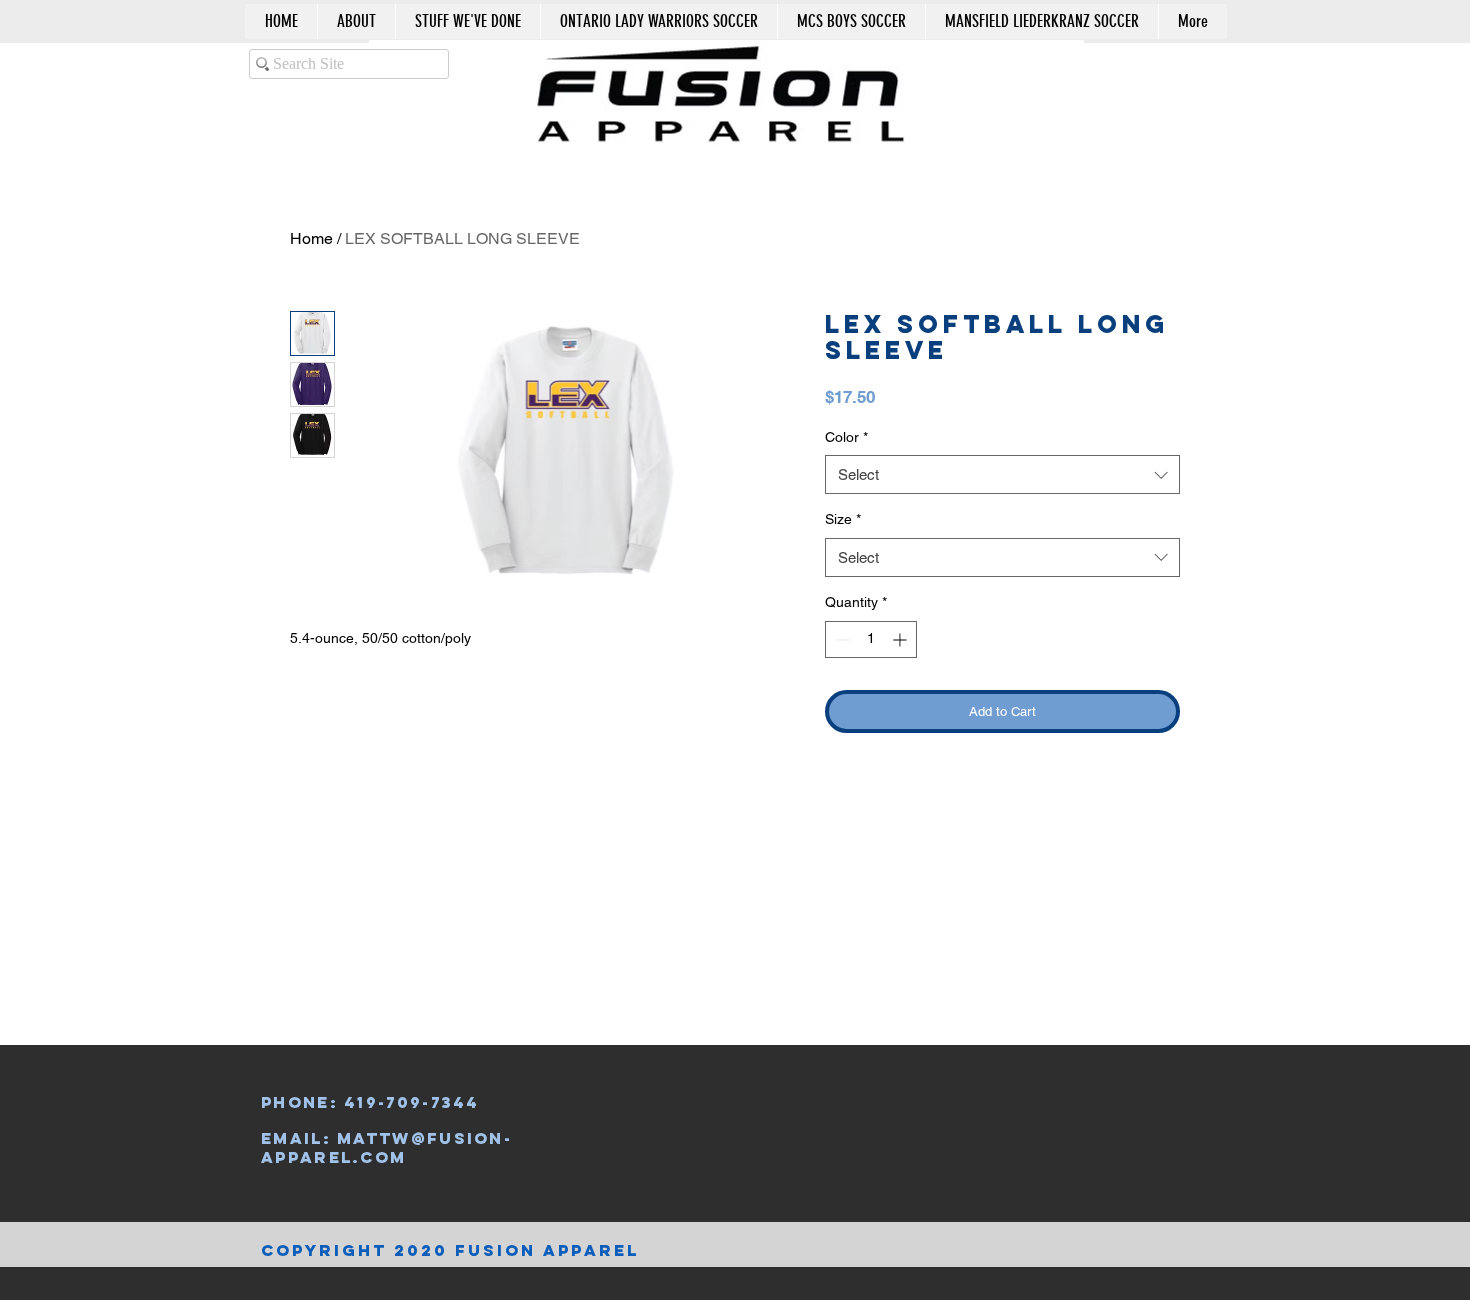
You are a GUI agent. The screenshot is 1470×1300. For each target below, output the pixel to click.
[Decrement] (840, 639)
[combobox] (1002, 474)
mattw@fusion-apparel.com (386, 1147)
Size (843, 519)
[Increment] (901, 639)
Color (846, 437)
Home (311, 238)
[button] (1137, 73)
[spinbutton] (871, 639)
